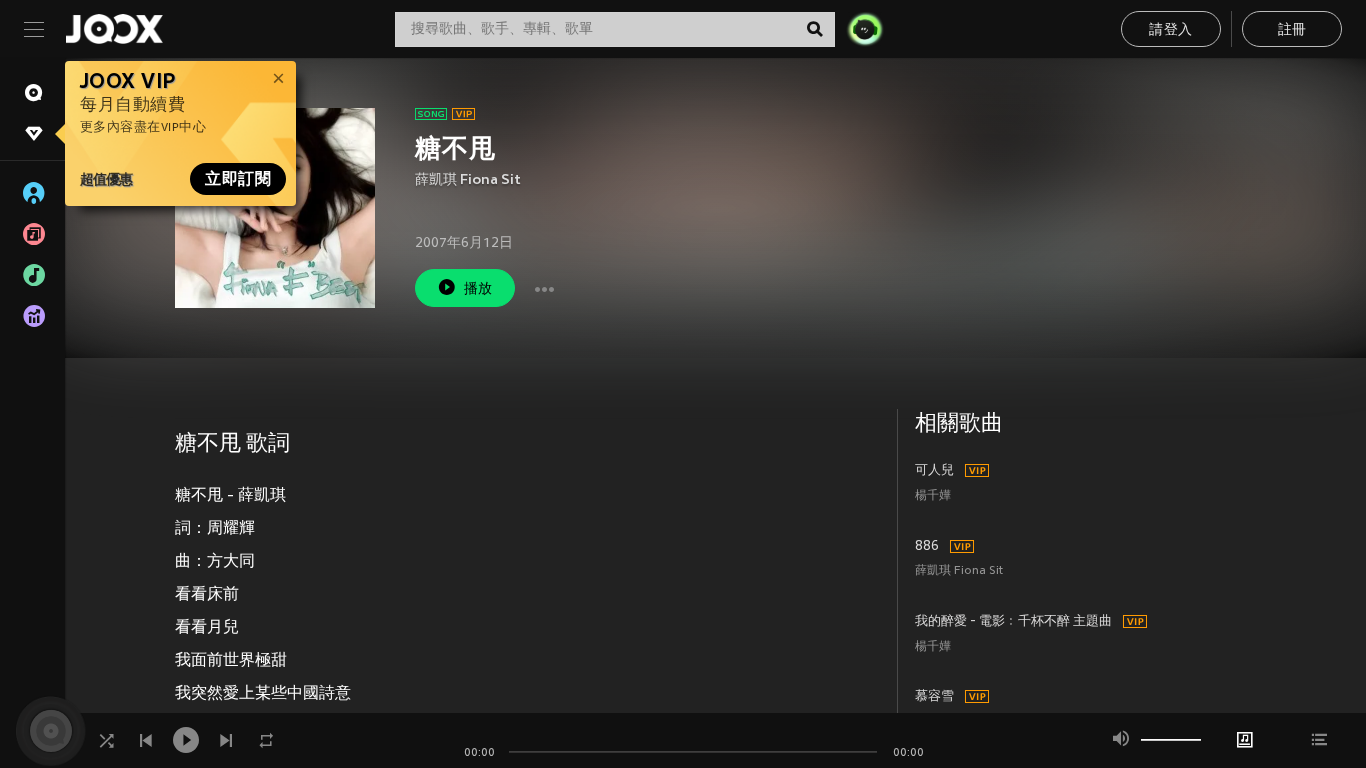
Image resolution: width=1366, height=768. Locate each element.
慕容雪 (934, 697)
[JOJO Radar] (865, 29)
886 (927, 547)
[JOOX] (114, 29)
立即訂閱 (238, 179)
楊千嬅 (933, 496)
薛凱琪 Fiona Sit (468, 180)
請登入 (1170, 30)
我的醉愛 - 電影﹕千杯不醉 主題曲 (1013, 622)
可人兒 (934, 471)
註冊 (1292, 30)
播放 (478, 289)
